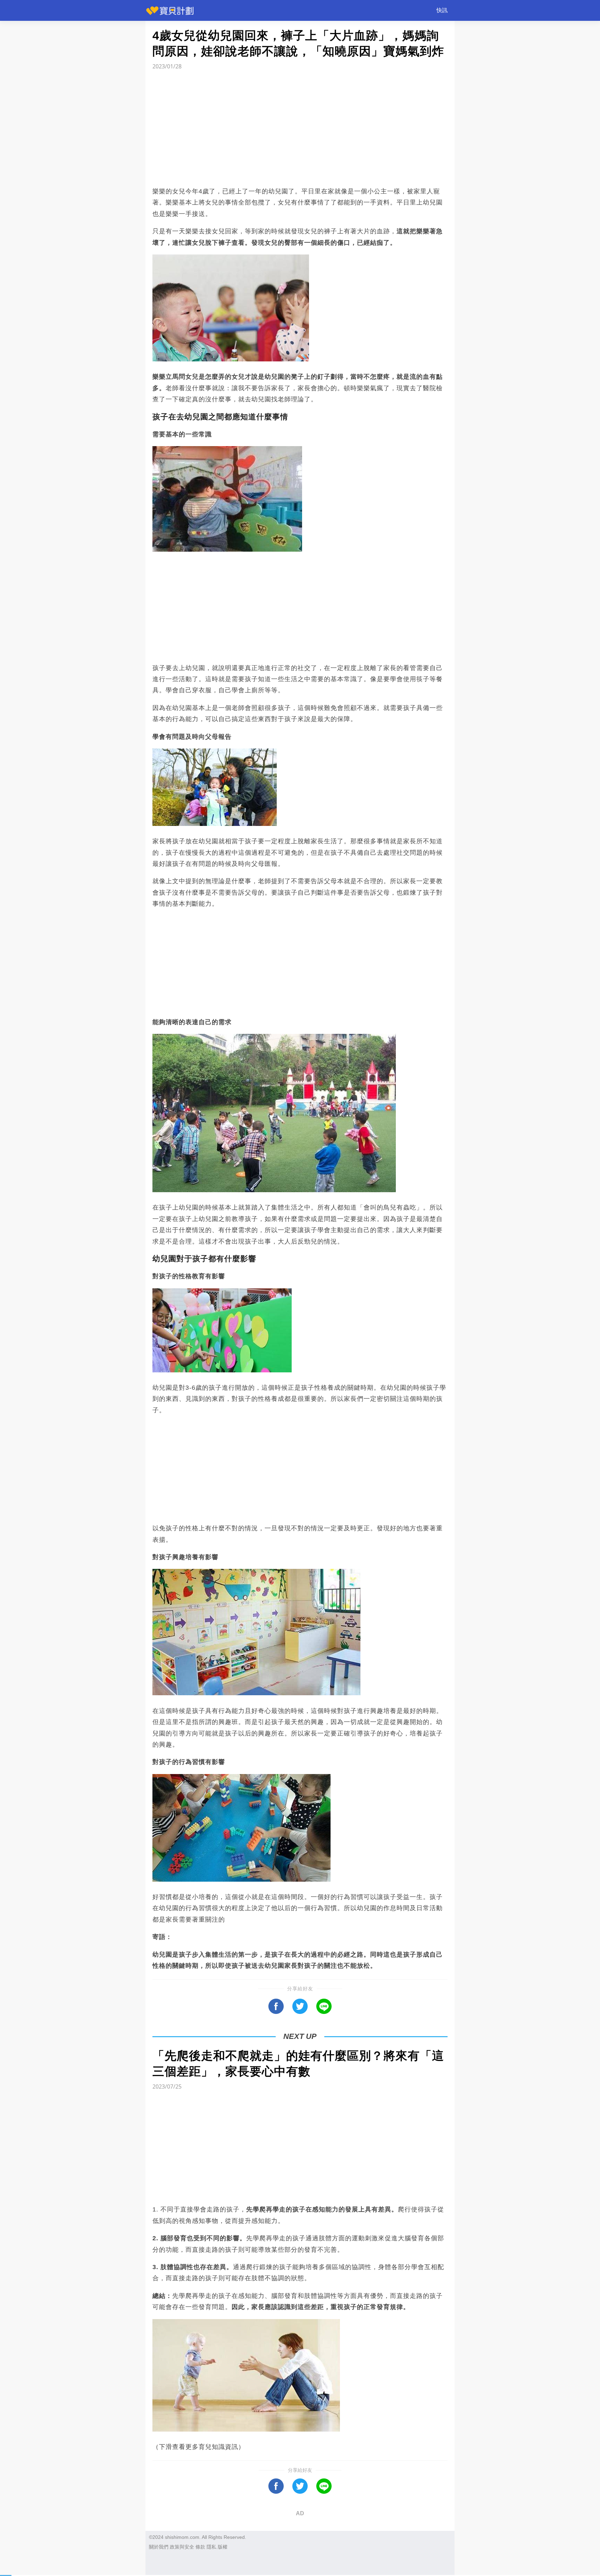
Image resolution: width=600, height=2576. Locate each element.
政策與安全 (182, 2547)
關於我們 (159, 2547)
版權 (223, 2547)
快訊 (442, 10)
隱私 (211, 2547)
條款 (200, 2547)
